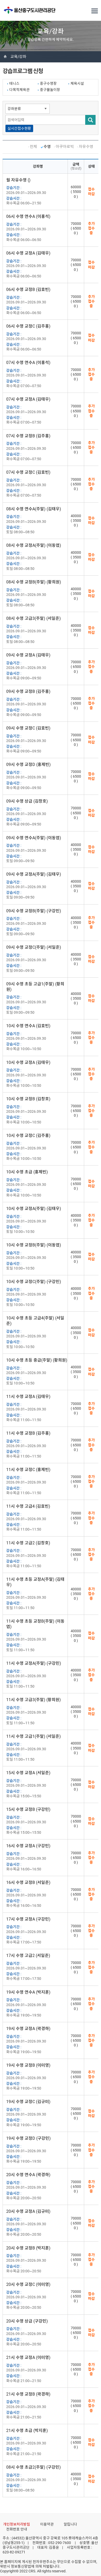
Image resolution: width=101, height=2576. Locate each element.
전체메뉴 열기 (95, 11)
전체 (33, 147)
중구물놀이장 (50, 90)
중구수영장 (48, 83)
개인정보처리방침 (17, 2524)
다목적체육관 (19, 90)
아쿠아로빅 (65, 147)
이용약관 (47, 2524)
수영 (47, 147)
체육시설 (77, 83)
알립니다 (70, 2524)
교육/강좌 (18, 57)
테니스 (14, 83)
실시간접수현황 (19, 128)
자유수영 (86, 147)
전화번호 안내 (17, 2529)
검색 (90, 120)
